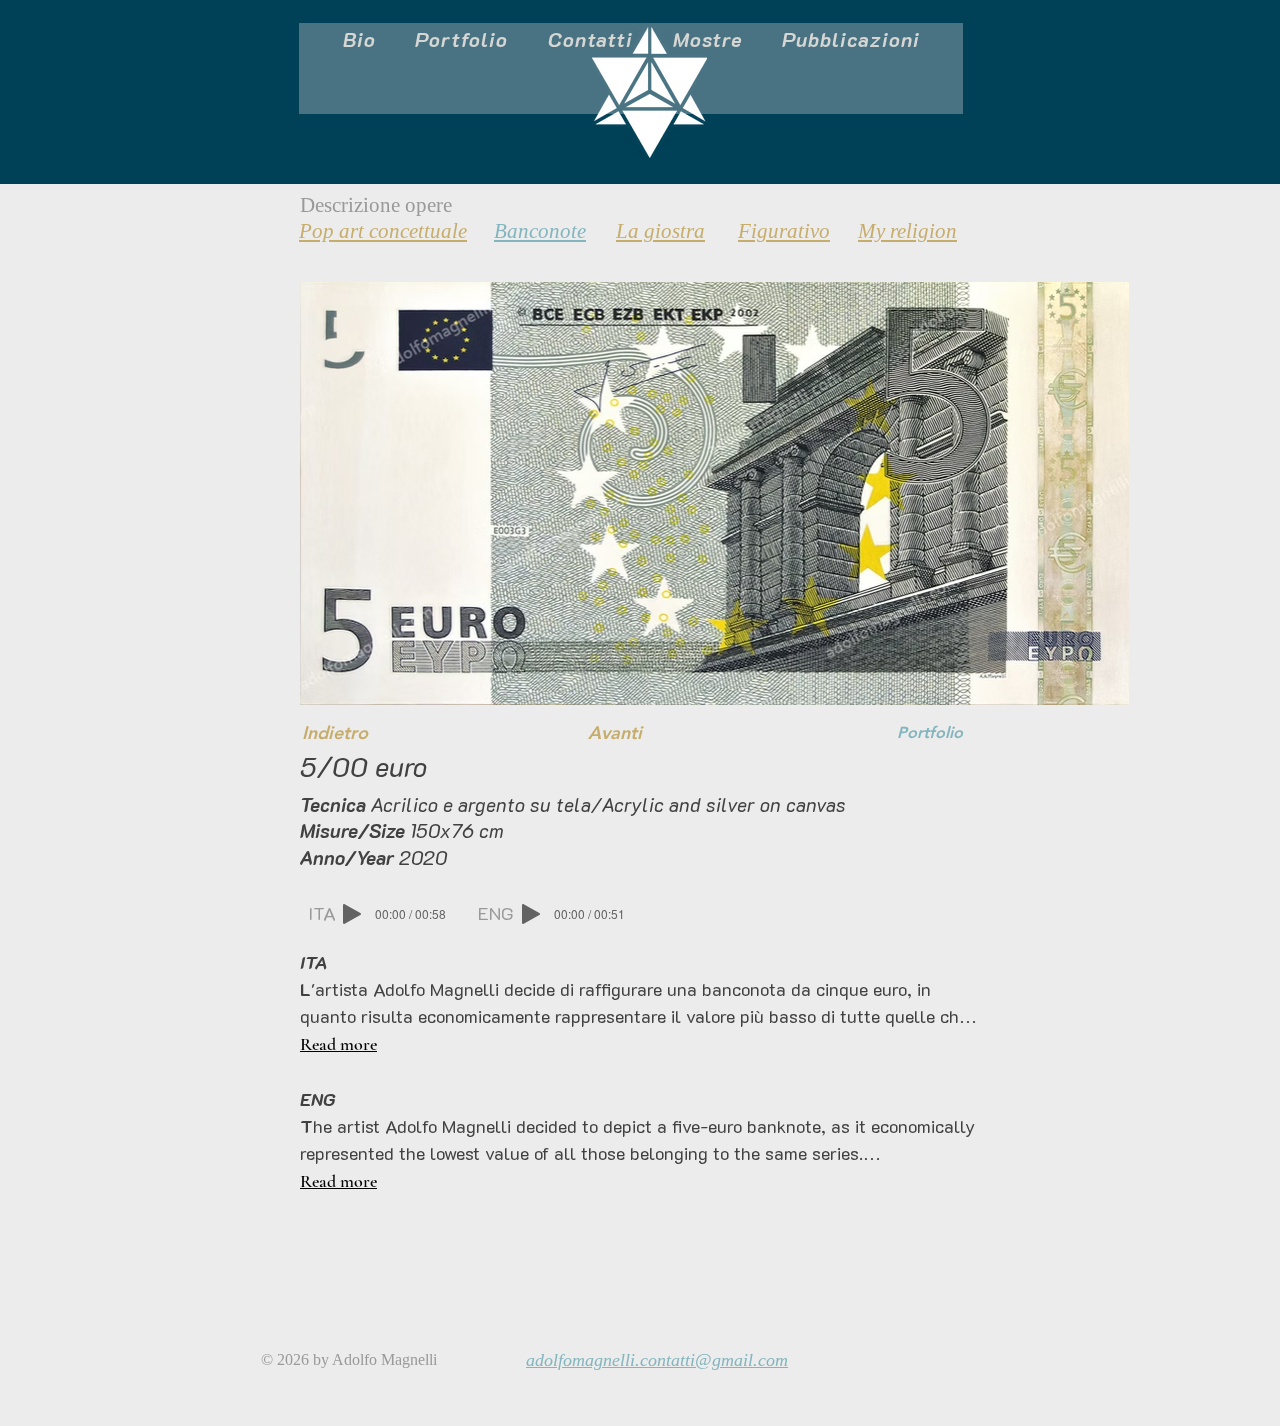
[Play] (352, 914)
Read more (338, 1044)
